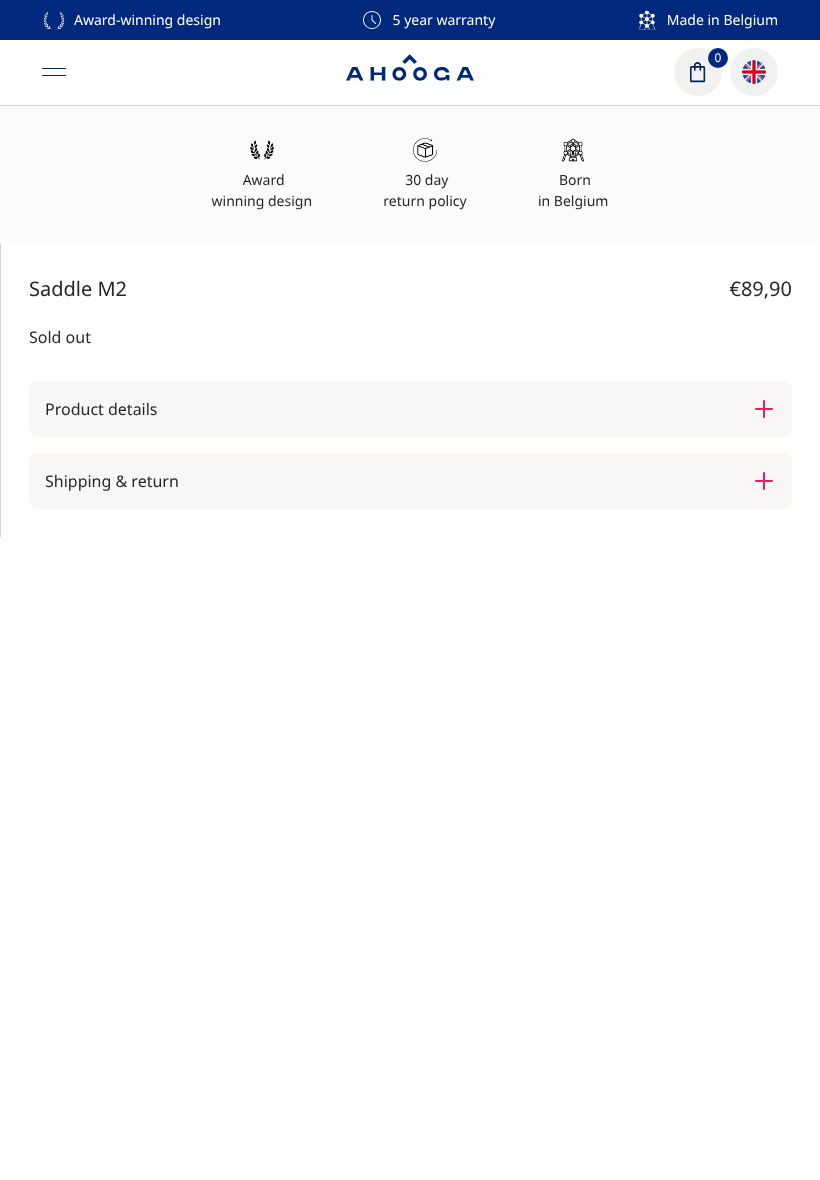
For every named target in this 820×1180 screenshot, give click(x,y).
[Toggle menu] (54, 72)
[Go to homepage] (410, 72)
